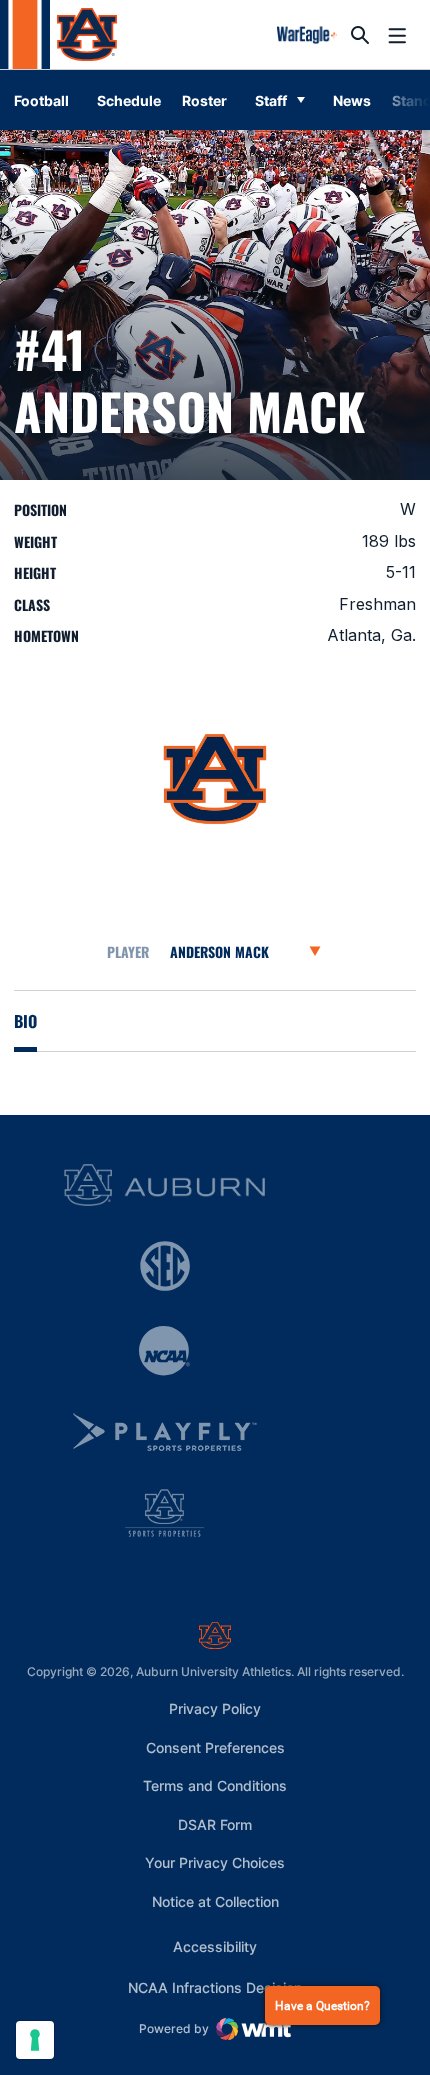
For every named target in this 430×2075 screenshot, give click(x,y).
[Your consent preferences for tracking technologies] (35, 2040)
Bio (25, 1021)
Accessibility (215, 1946)
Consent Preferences (215, 1747)
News (352, 100)
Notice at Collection (215, 1901)
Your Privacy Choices (215, 1862)
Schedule (129, 100)
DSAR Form (215, 1824)
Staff (271, 100)
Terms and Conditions (215, 1785)
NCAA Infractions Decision (215, 1987)
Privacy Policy (215, 1708)
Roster (204, 100)
